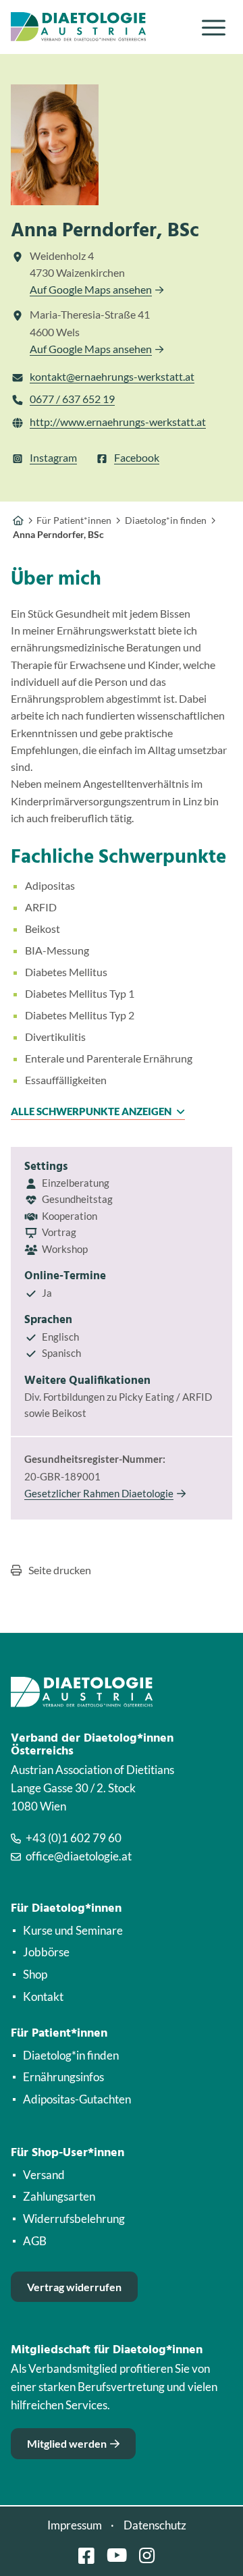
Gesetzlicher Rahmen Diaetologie (99, 1493)
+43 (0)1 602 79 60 (74, 1838)
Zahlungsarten (59, 2196)
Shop (35, 1974)
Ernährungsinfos (63, 2077)
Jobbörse (46, 1952)
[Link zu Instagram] (147, 2555)
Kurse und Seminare (73, 1930)
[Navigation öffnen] (214, 27)
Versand (44, 2175)
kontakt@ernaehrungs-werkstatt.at (112, 376)
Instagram (53, 457)
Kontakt (43, 1996)
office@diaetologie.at (79, 1856)
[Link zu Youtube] (117, 2555)
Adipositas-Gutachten (77, 2099)
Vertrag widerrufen (74, 2287)
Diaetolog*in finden (71, 2055)
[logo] (99, 27)
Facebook (137, 457)
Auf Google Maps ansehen (91, 289)
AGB (35, 2241)
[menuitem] (214, 27)
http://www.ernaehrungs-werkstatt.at (118, 422)
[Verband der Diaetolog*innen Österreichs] (18, 520)
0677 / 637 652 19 (72, 399)
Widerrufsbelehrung (74, 2219)
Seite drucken (60, 1570)
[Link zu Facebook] (86, 2555)
